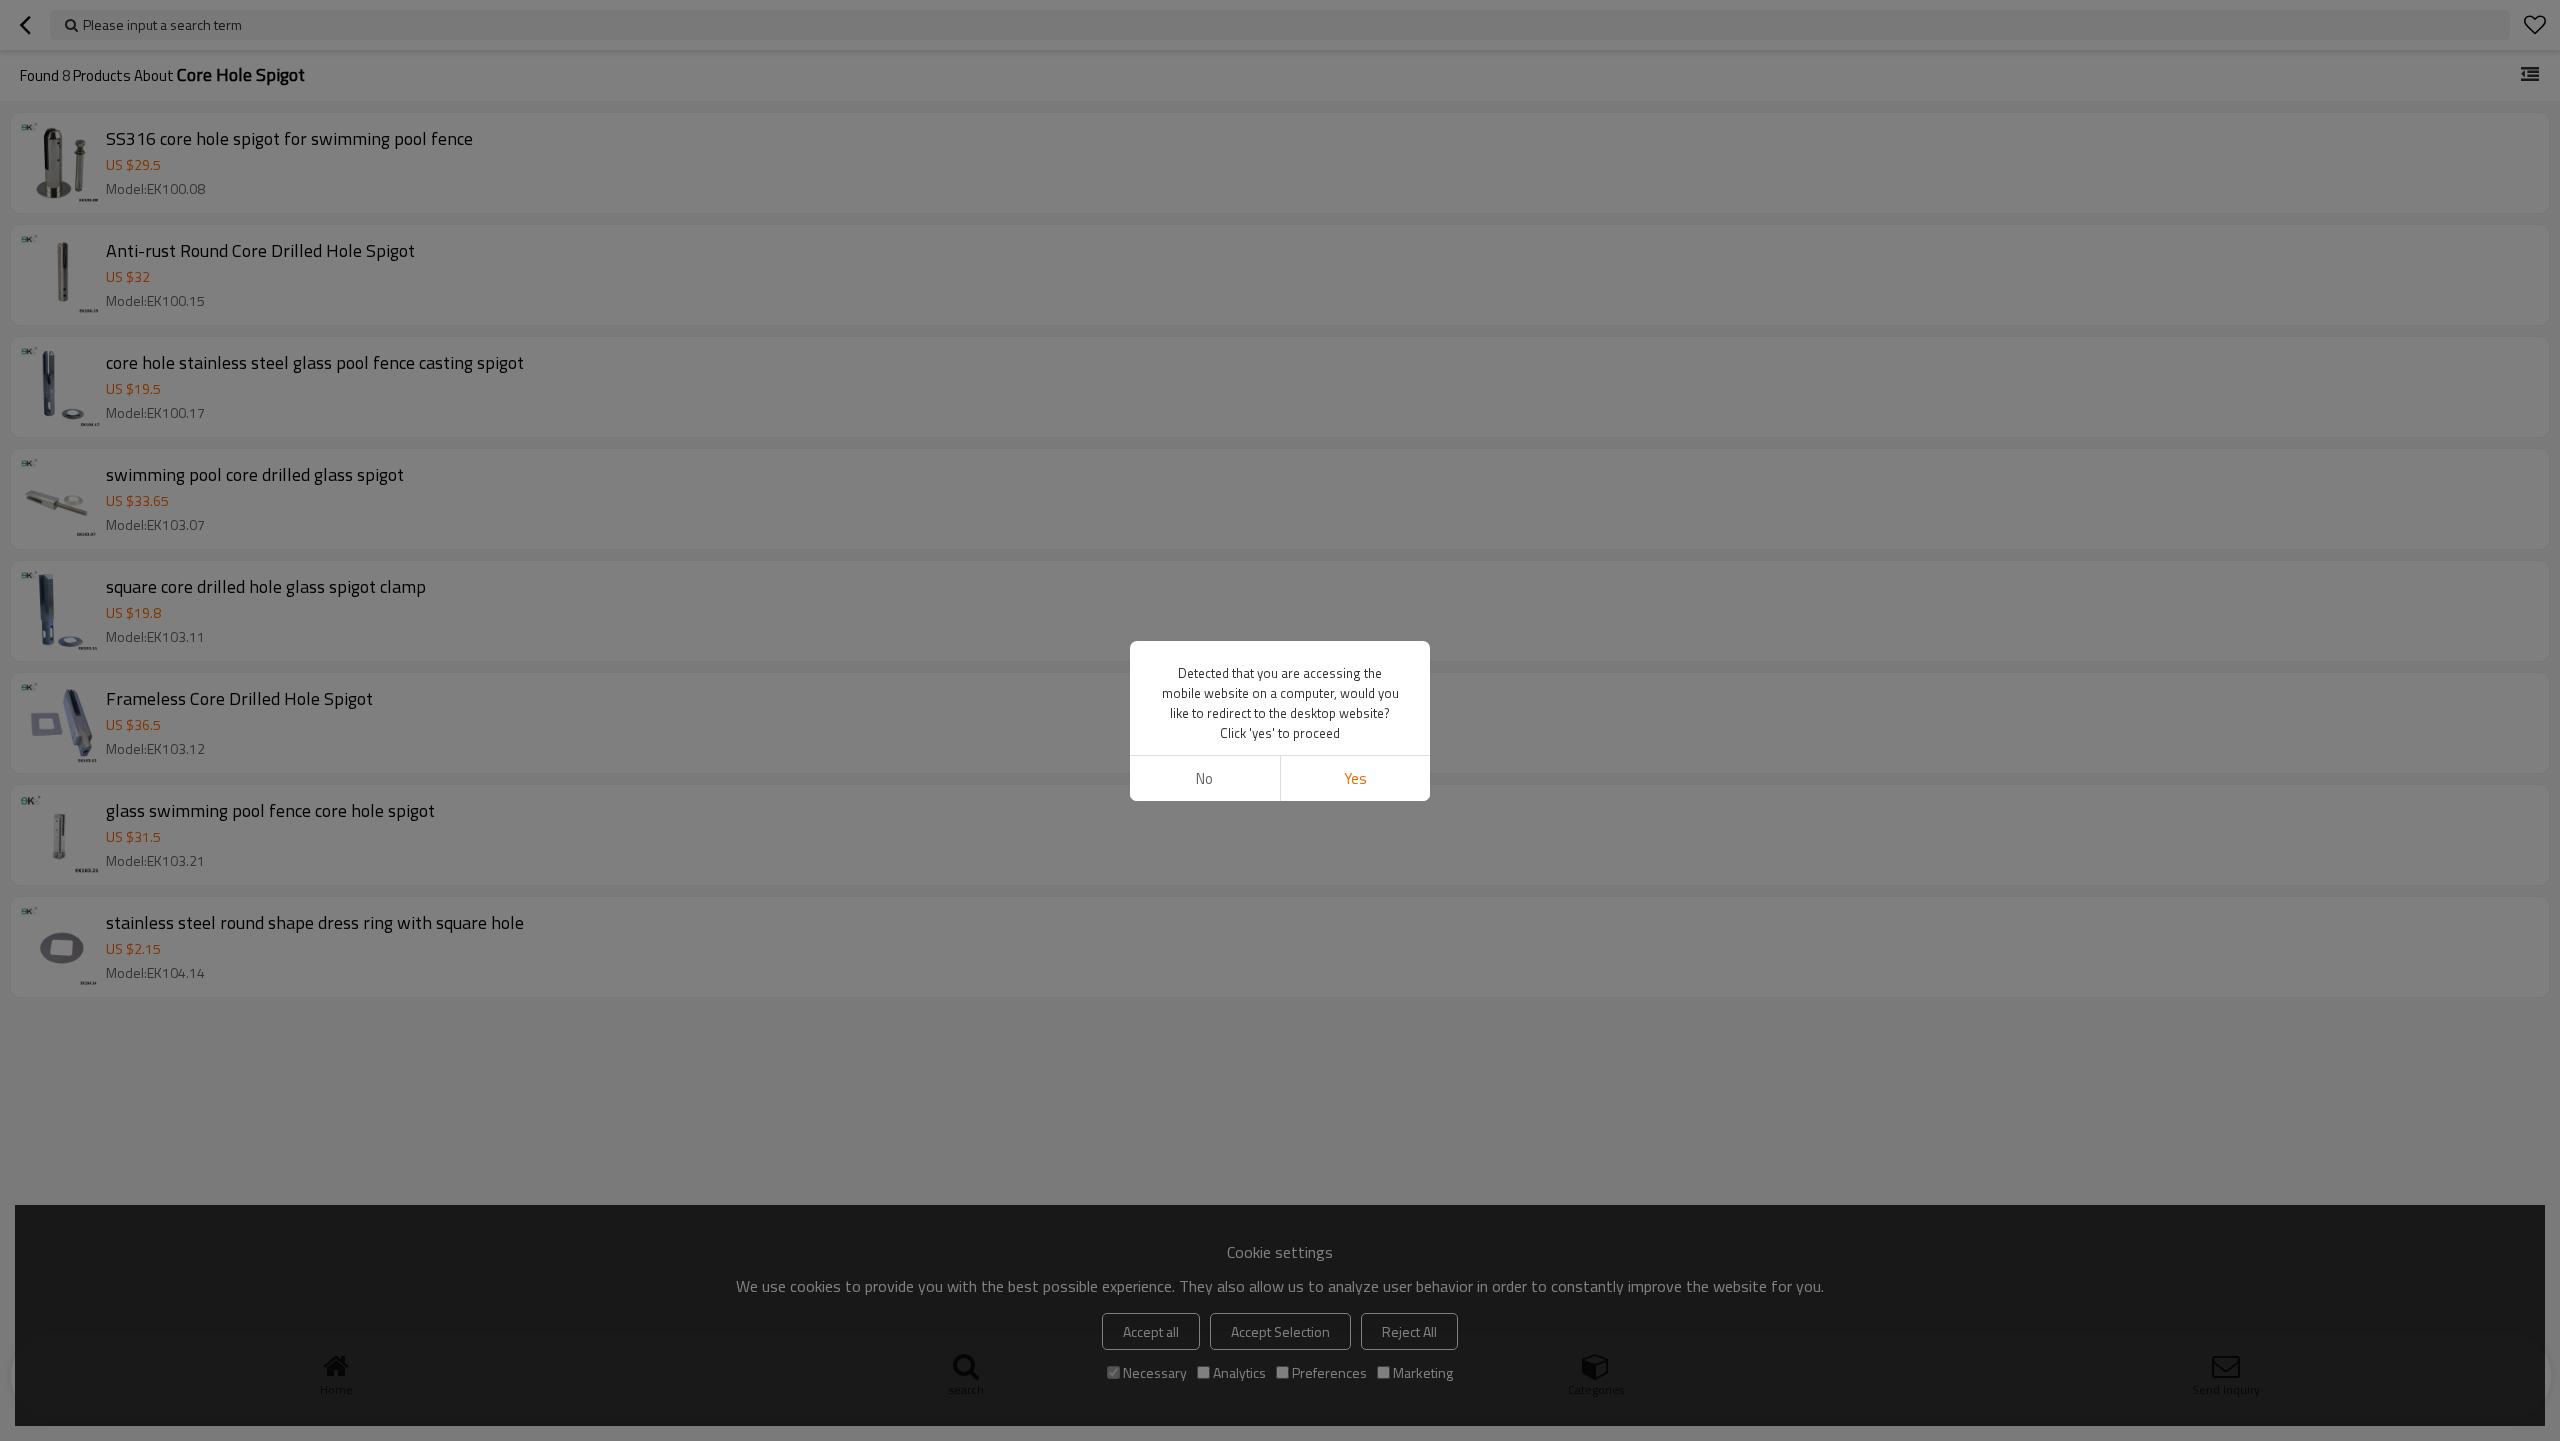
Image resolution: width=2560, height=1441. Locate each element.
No (1204, 778)
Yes (1355, 778)
